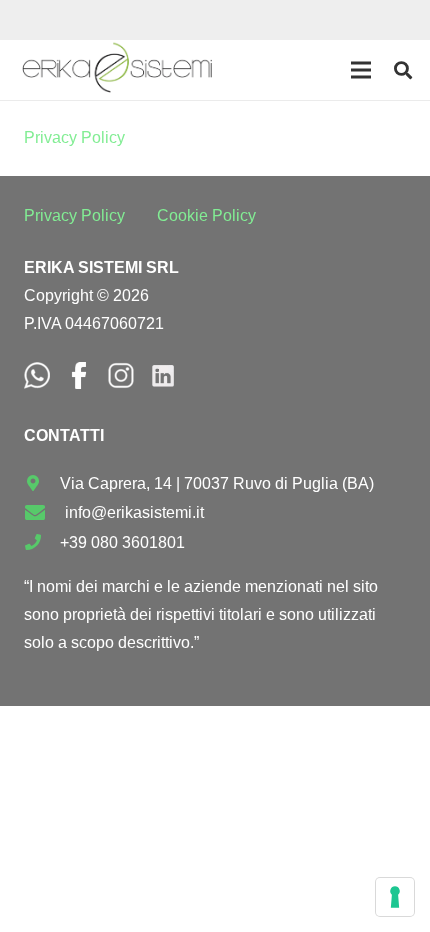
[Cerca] (403, 70)
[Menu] (361, 70)
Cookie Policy (206, 215)
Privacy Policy (74, 137)
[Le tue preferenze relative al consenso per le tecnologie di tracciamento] (395, 897)
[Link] (117, 70)
